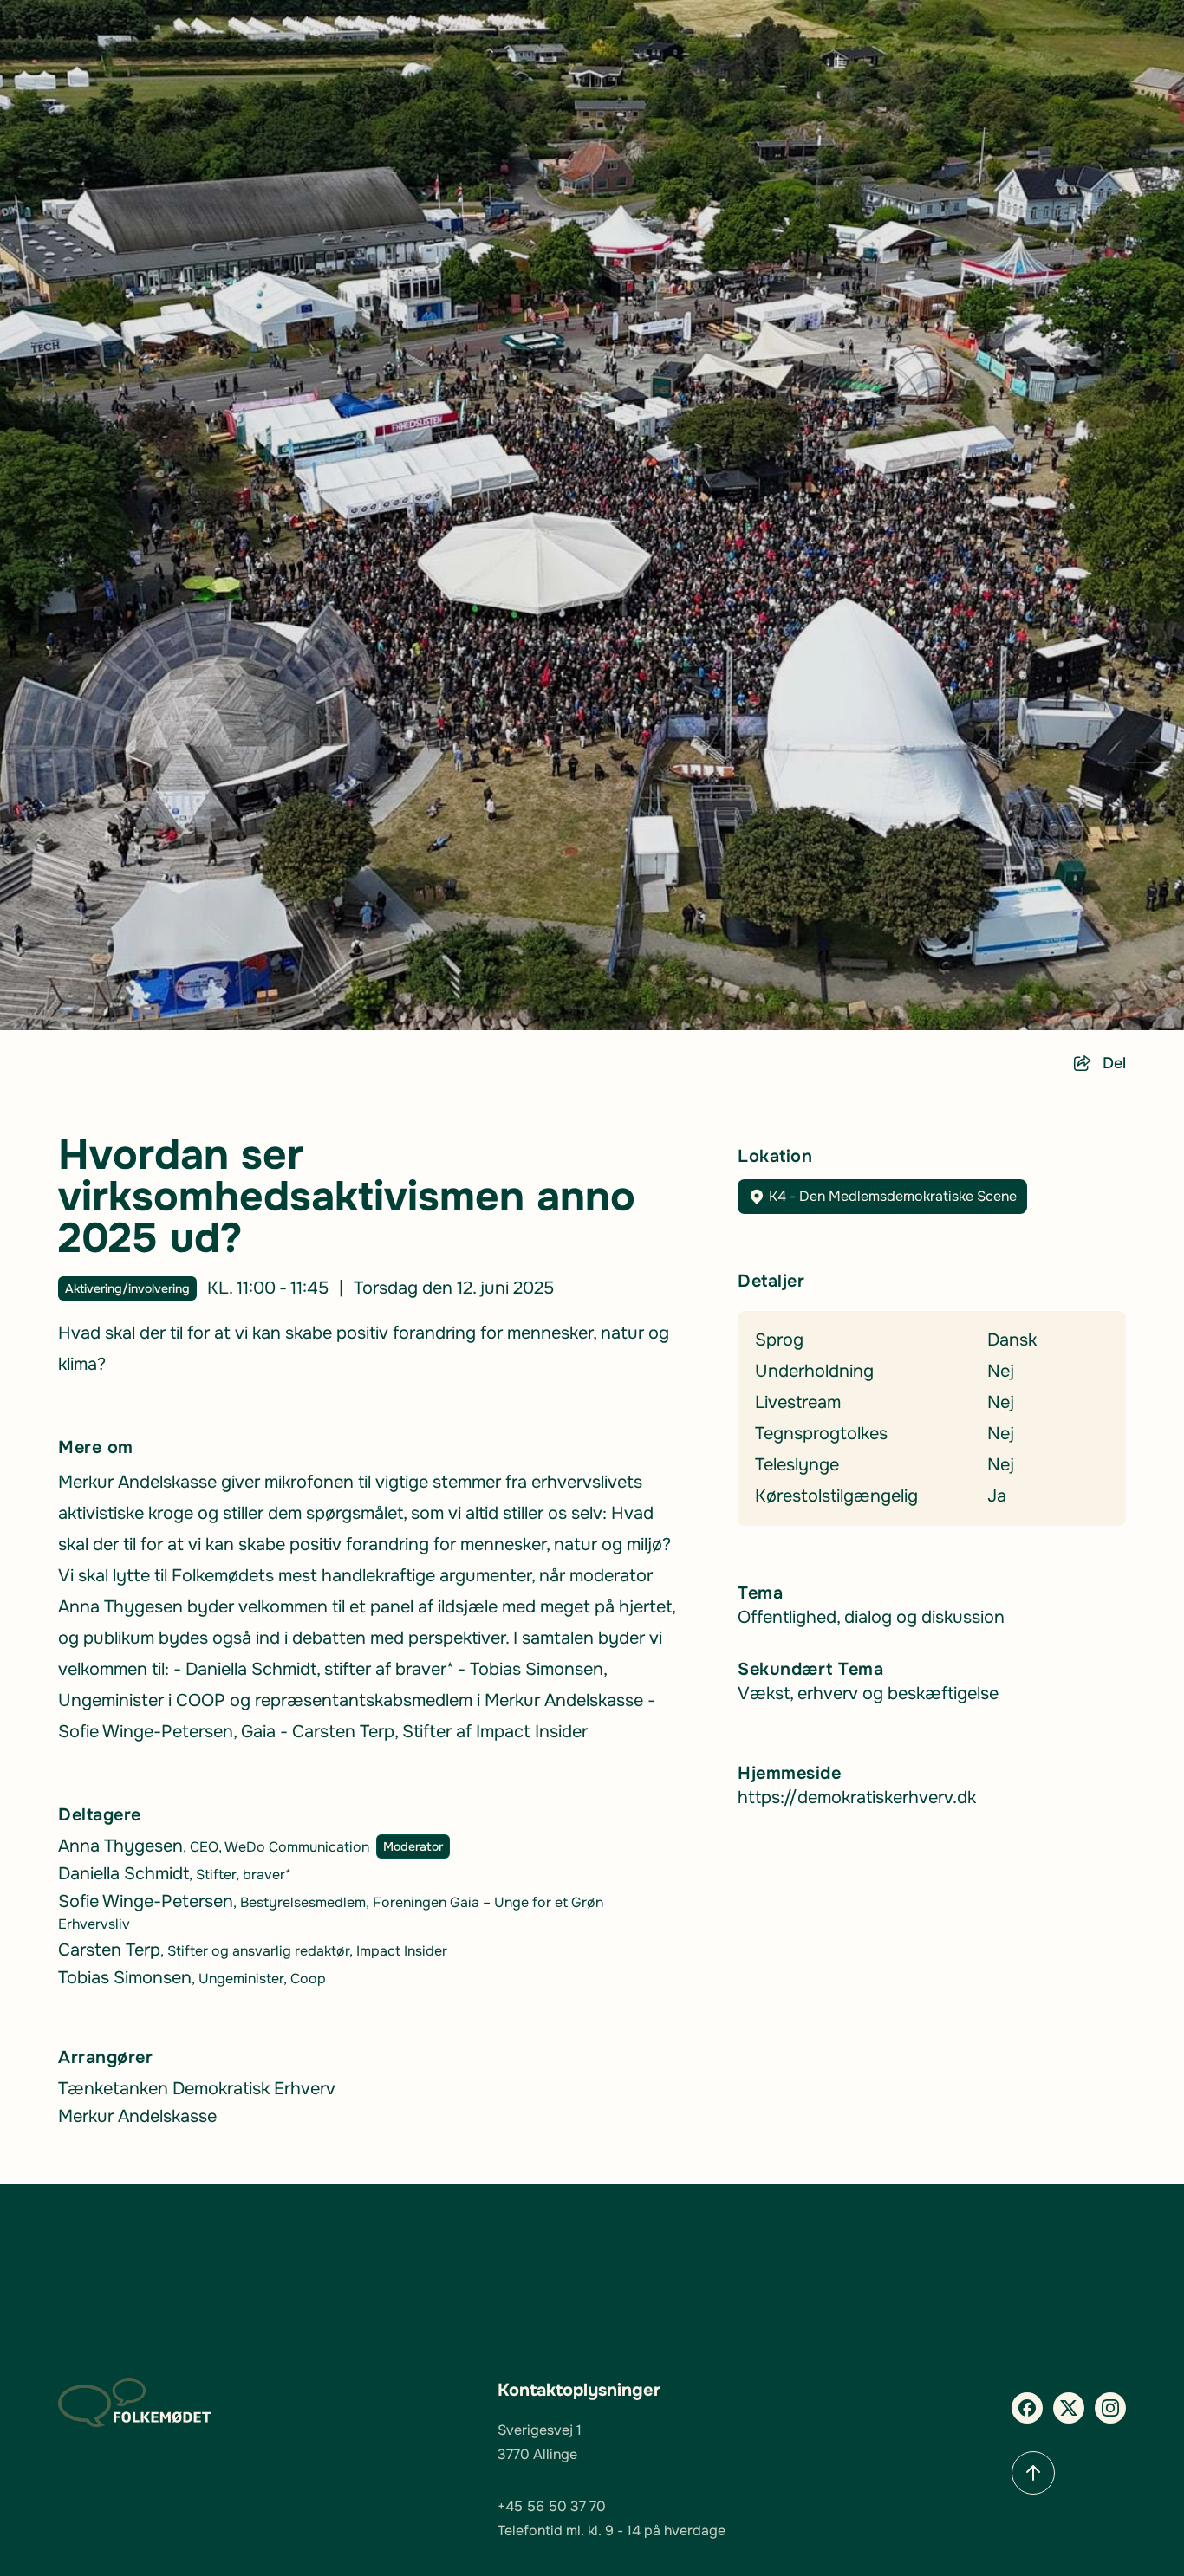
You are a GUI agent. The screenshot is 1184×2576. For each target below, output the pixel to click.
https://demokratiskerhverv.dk (857, 1797)
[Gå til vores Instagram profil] (1110, 2408)
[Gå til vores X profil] (1069, 2408)
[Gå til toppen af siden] (1033, 2473)
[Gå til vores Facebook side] (1027, 2408)
